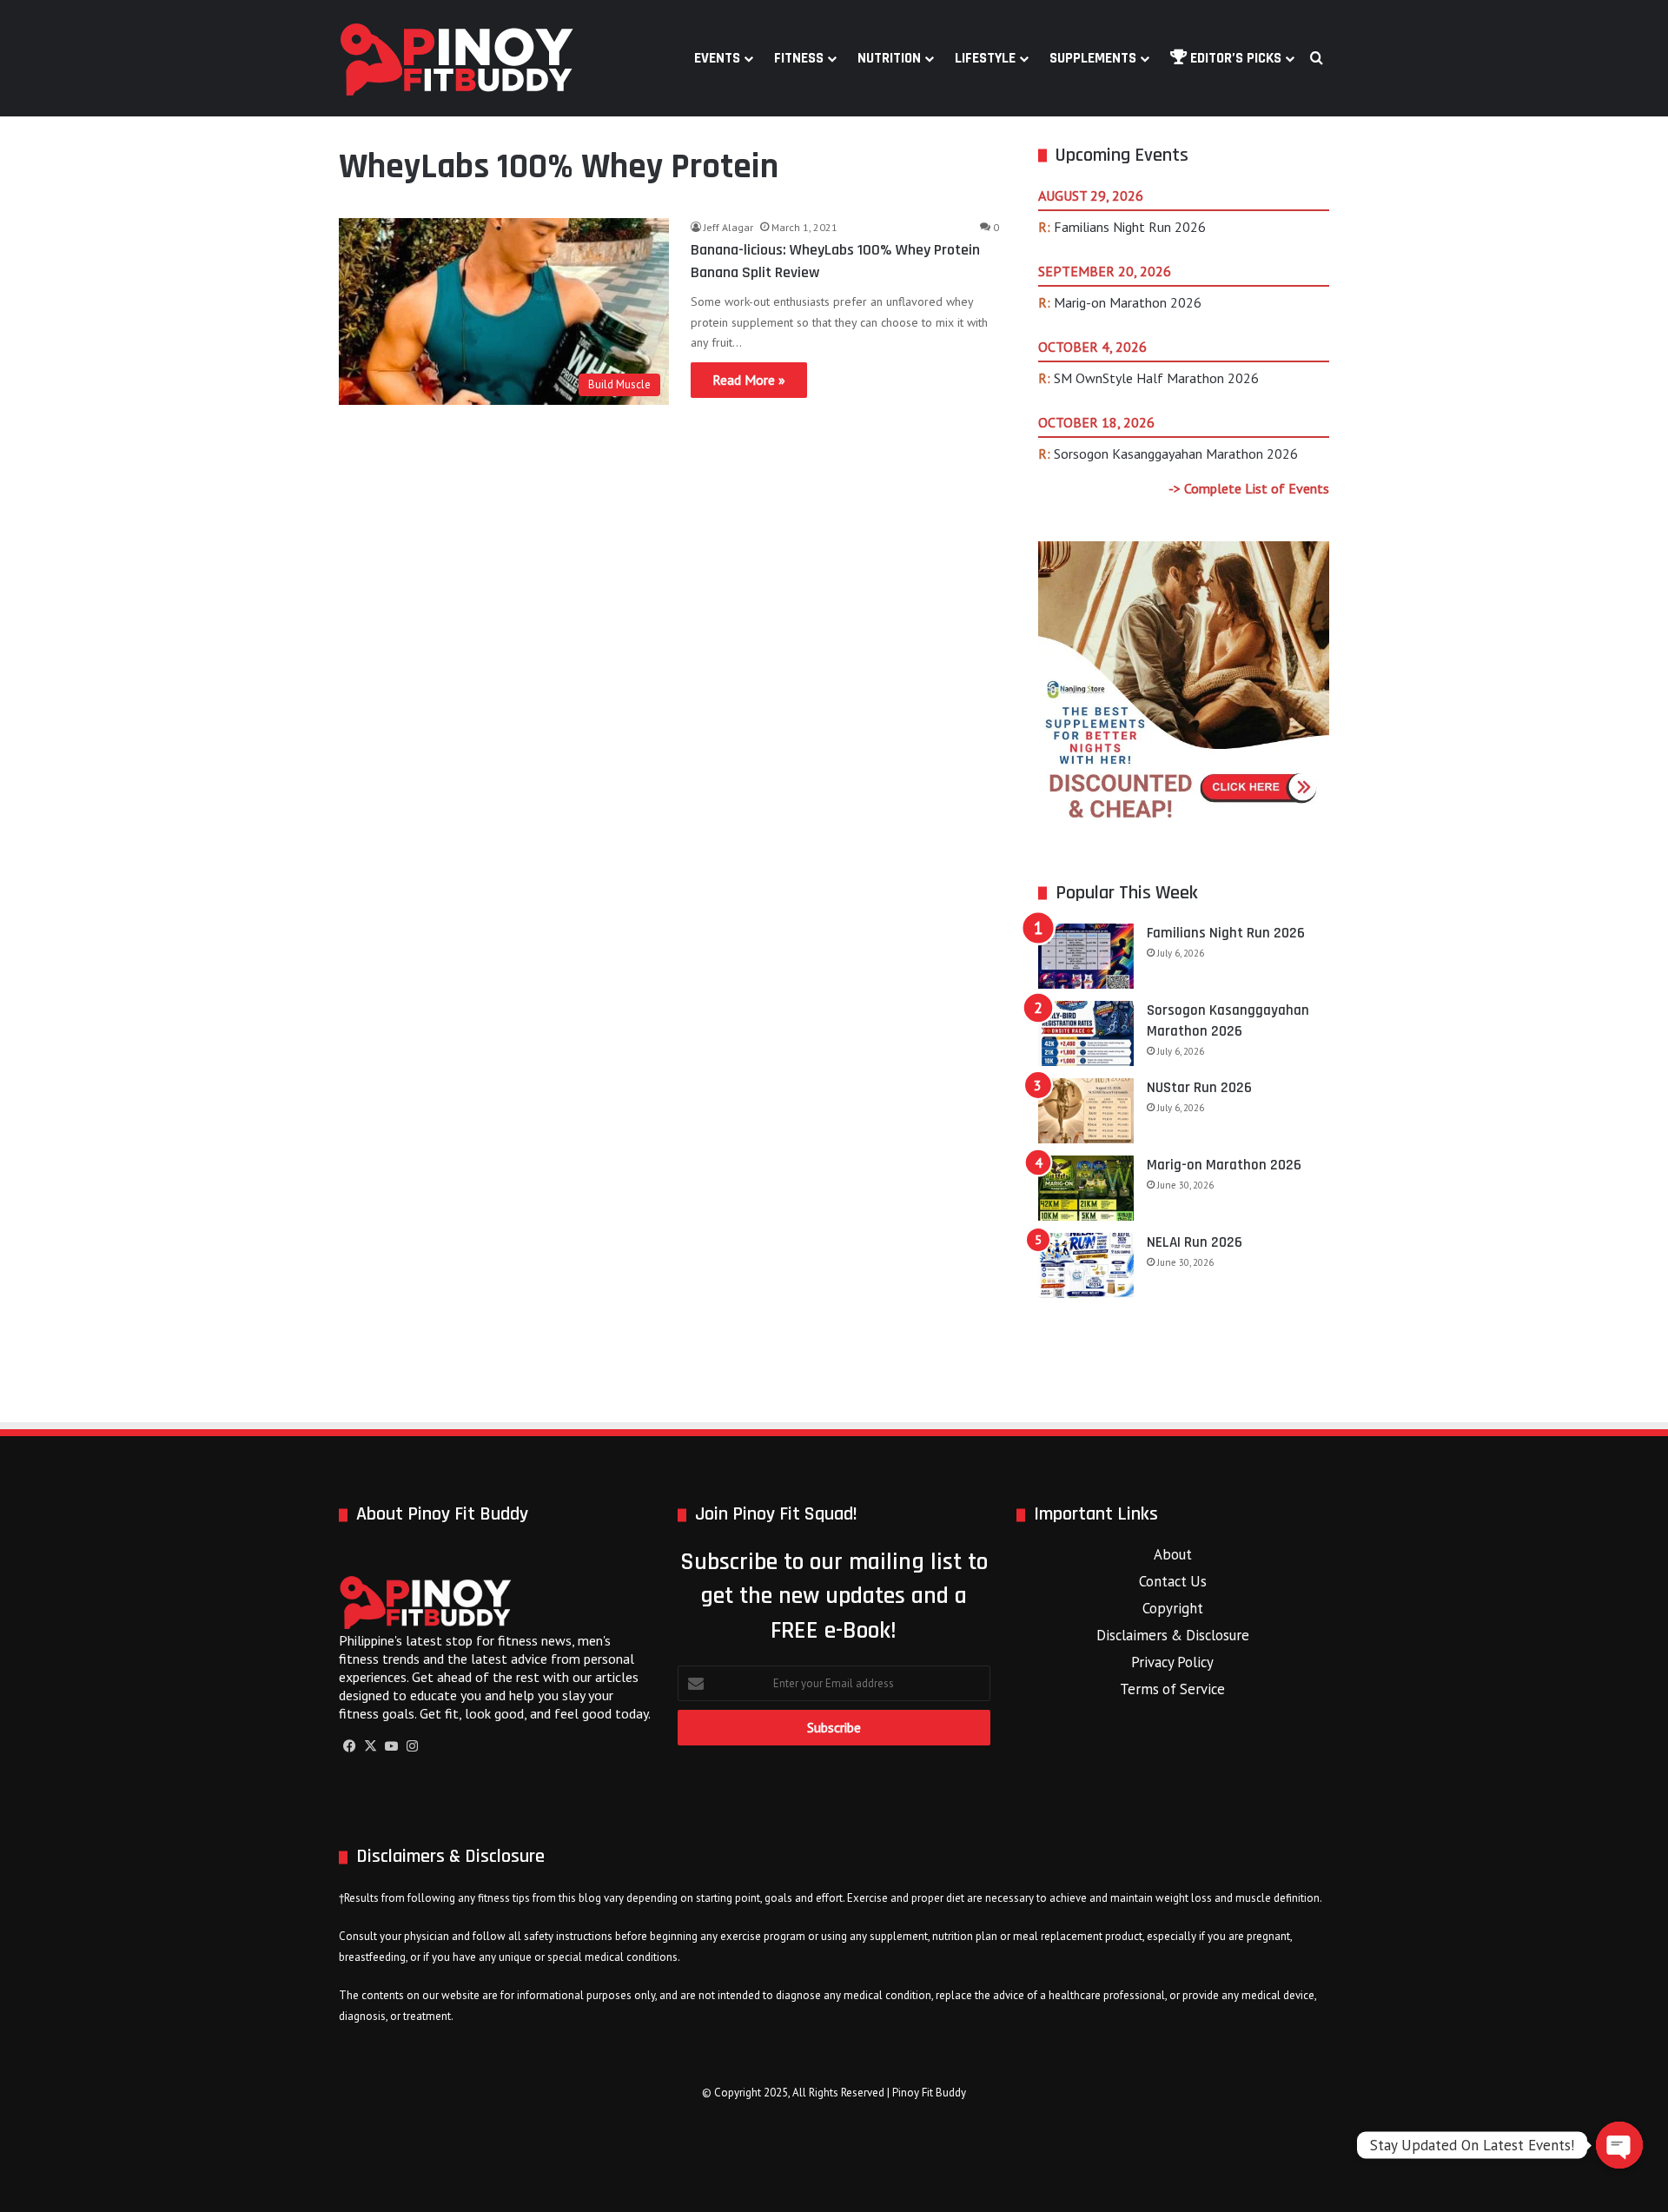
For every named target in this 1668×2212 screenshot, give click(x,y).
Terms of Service (1172, 1689)
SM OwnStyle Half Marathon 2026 (1156, 378)
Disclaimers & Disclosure (1173, 1635)
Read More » (749, 380)
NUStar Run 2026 (1199, 1088)
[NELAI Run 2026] (1086, 1265)
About (1173, 1554)
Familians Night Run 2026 (1130, 227)
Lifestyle (985, 58)
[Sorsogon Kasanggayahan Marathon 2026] (1086, 1033)
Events (717, 58)
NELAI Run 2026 (1195, 1242)
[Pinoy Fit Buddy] (457, 58)
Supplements (1093, 58)
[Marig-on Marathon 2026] (1086, 1188)
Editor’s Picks (1234, 58)
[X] (370, 1746)
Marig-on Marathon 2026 (1128, 302)
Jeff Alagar (728, 227)
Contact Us (1173, 1581)
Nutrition (889, 58)
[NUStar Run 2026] (1086, 1111)
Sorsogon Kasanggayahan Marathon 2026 (1176, 454)
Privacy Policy (1172, 1662)
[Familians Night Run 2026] (1086, 956)
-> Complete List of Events (1249, 488)
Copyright (1173, 1608)
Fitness (799, 58)
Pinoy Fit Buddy (929, 2093)
